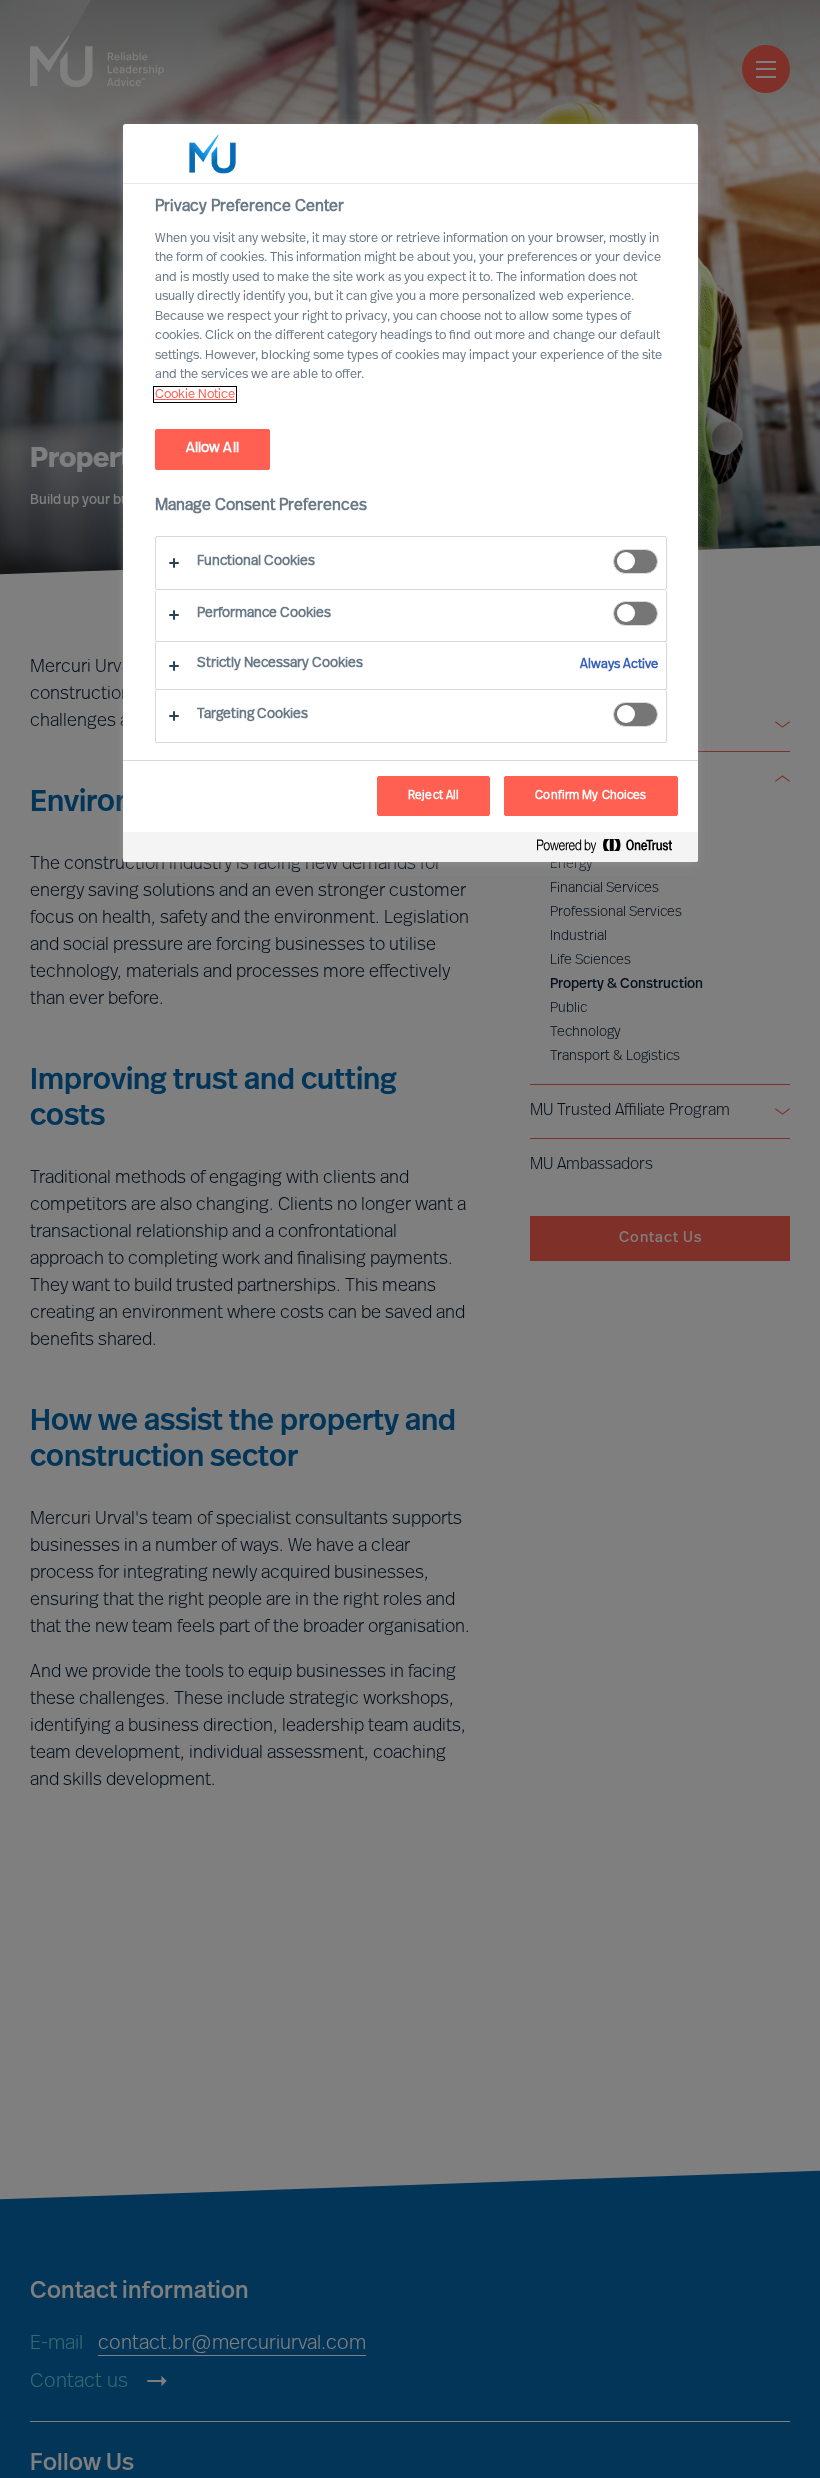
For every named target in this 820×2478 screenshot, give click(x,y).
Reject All (433, 796)
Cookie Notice (195, 394)
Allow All (212, 448)
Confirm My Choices (590, 796)
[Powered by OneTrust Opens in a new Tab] (612, 849)
